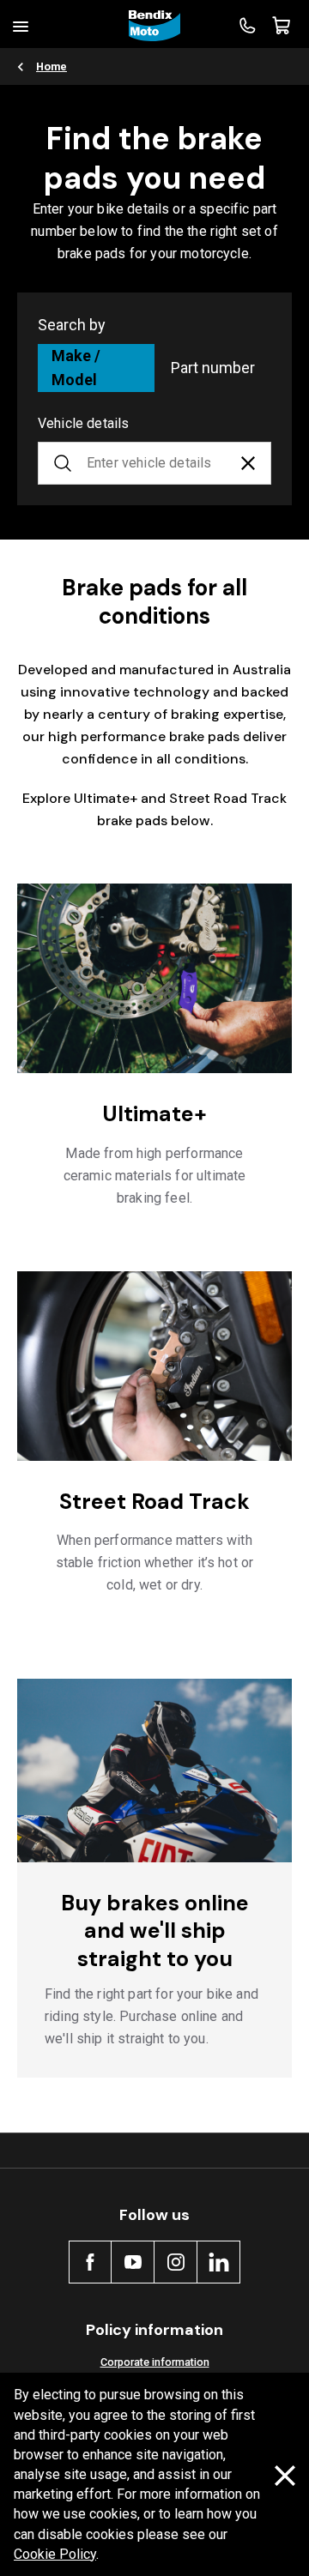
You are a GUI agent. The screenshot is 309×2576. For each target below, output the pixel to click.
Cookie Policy (55, 2554)
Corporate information (155, 2362)
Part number (213, 368)
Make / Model (76, 368)
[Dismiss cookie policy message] (285, 2475)
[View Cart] (282, 26)
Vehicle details (83, 423)
